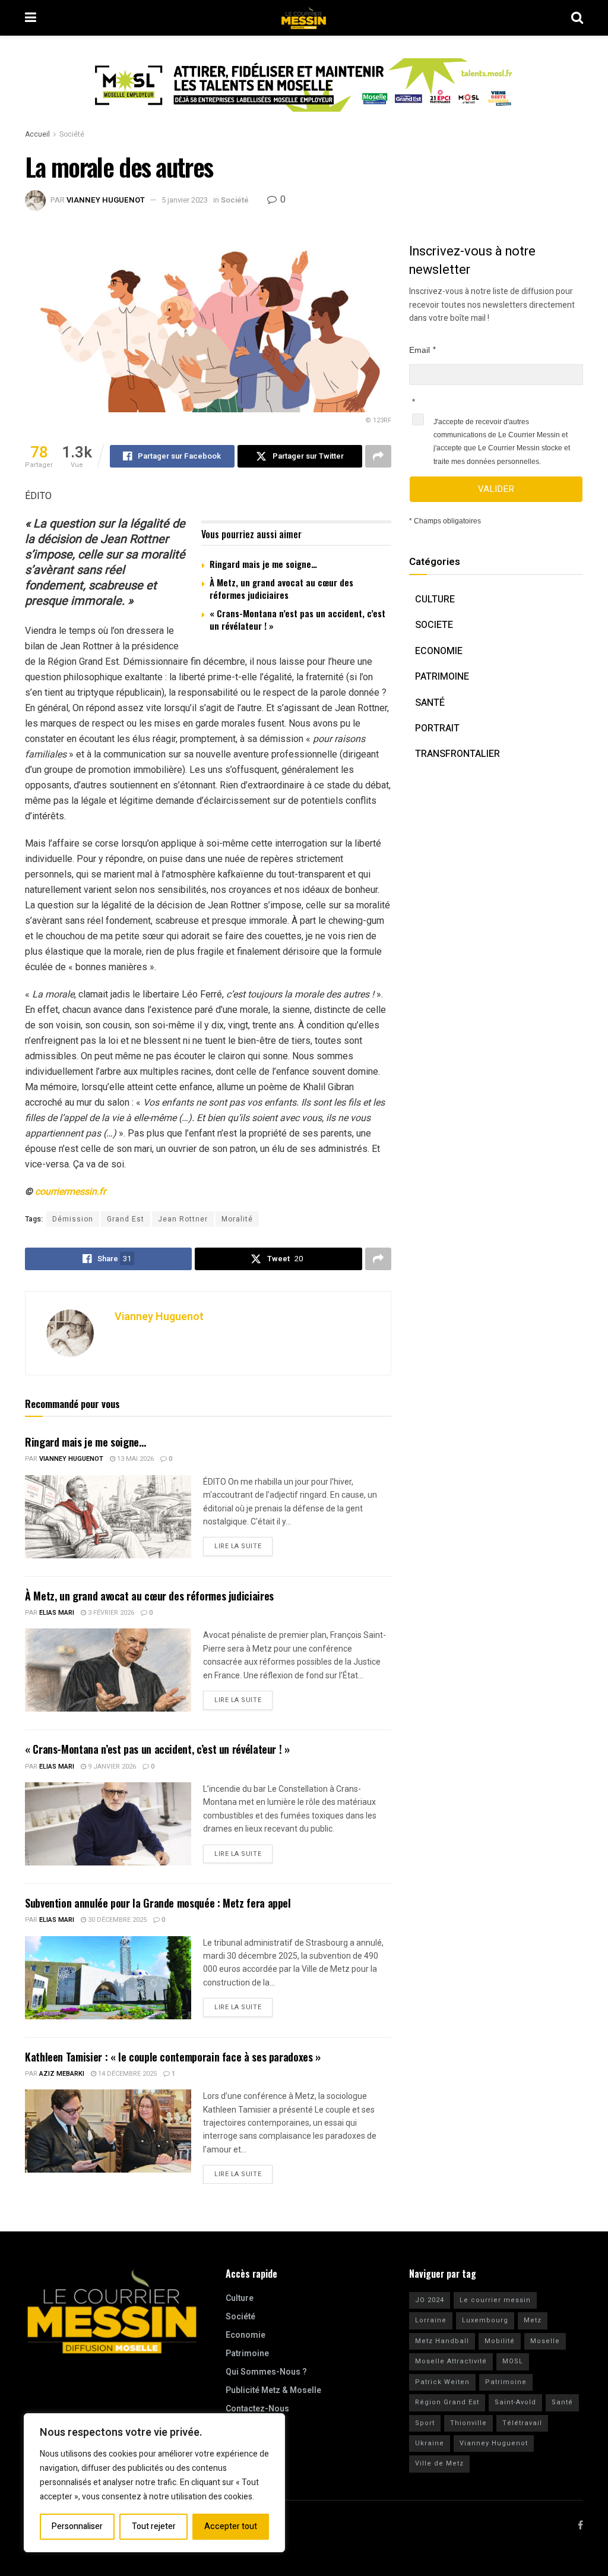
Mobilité (500, 2341)
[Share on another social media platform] (378, 456)
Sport (425, 2423)
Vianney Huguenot (106, 200)
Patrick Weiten (442, 2382)
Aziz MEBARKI (62, 2074)
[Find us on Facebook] (580, 2526)
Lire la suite (243, 1544)
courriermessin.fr (70, 1191)
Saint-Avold (515, 2402)
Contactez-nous (257, 2409)
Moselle (545, 2341)
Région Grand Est (447, 2402)
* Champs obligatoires (445, 521)
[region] (154, 2483)
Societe (434, 625)
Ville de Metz (439, 2463)
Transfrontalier (457, 754)
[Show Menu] (31, 18)
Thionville (468, 2423)
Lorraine (431, 2320)
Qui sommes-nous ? (266, 2372)
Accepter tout (231, 2526)
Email (419, 350)
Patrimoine (442, 677)
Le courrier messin (495, 2300)
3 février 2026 (110, 1613)
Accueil (37, 134)
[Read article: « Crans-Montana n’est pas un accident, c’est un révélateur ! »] (108, 1824)
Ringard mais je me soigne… (263, 564)
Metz (533, 2320)
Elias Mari (57, 1613)
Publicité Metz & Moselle (273, 2390)
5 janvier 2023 (185, 200)
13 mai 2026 (134, 1459)
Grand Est (126, 1219)
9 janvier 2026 (111, 1767)
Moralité (237, 1219)
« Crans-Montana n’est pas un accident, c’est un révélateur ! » (297, 619)
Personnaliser (77, 2526)
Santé (430, 703)
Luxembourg (485, 2320)
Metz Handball (442, 2341)
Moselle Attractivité (451, 2361)
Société (72, 134)
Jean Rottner (183, 1219)
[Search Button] (577, 18)
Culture (435, 599)
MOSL (513, 2361)
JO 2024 (430, 2300)
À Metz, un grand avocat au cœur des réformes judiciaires (281, 588)
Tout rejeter (154, 2526)
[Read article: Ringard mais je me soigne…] (108, 1517)
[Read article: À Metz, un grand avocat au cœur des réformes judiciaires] (108, 1670)
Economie (439, 651)
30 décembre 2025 (116, 1920)
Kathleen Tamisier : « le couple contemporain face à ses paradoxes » (173, 2057)
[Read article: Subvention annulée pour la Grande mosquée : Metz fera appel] (108, 1978)
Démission (73, 1219)
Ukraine (430, 2443)
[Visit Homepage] (304, 18)
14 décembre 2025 (126, 2074)
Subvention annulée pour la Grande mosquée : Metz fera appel (158, 1903)
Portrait (437, 728)
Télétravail (522, 2423)
